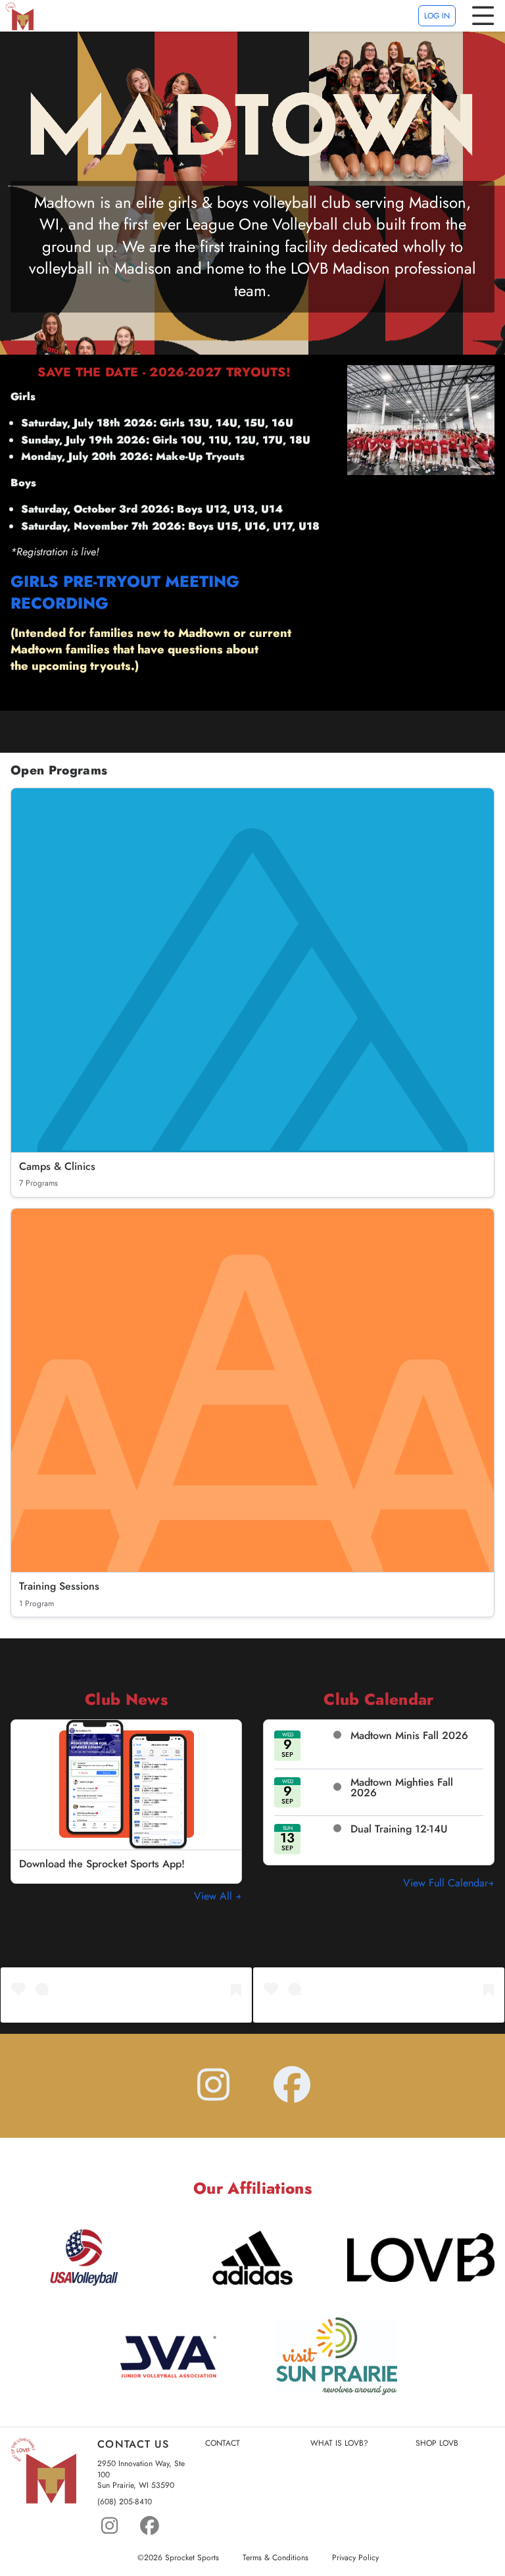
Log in (437, 16)
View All (215, 1896)
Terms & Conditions (276, 2558)
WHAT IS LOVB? (339, 2443)
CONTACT (223, 2443)
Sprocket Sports (192, 2558)
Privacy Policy (355, 2558)
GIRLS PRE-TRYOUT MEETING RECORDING (125, 593)
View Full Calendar (445, 1883)
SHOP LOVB (437, 2443)
